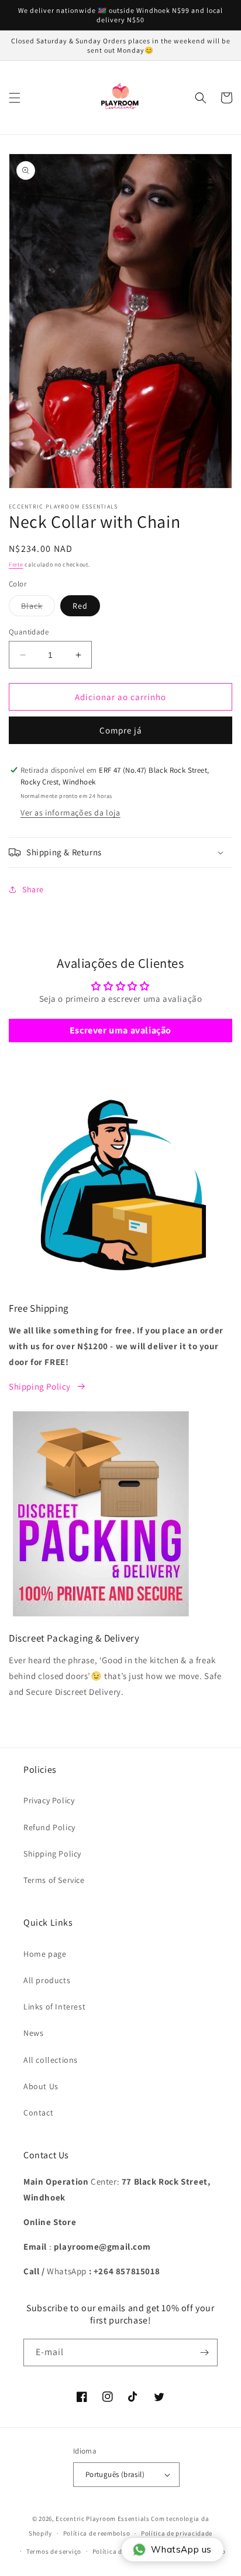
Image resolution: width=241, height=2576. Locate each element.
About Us (41, 2086)
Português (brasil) (115, 2474)
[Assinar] (204, 2352)
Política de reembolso (97, 2533)
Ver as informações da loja (70, 813)
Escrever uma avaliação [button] (120, 1030)
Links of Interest (54, 2007)
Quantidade (29, 632)
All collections (51, 2060)
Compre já (121, 730)
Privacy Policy (49, 1800)
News (33, 2033)
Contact (38, 2113)
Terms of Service (54, 1880)
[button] (15, 98)
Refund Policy (49, 1827)
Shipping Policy (40, 1386)
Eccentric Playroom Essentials (102, 2519)
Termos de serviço (54, 2551)
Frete (16, 564)
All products (47, 1980)
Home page (45, 1954)
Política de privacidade (177, 2533)
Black (38, 608)
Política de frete (117, 2551)
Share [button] (33, 889)
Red (80, 606)
